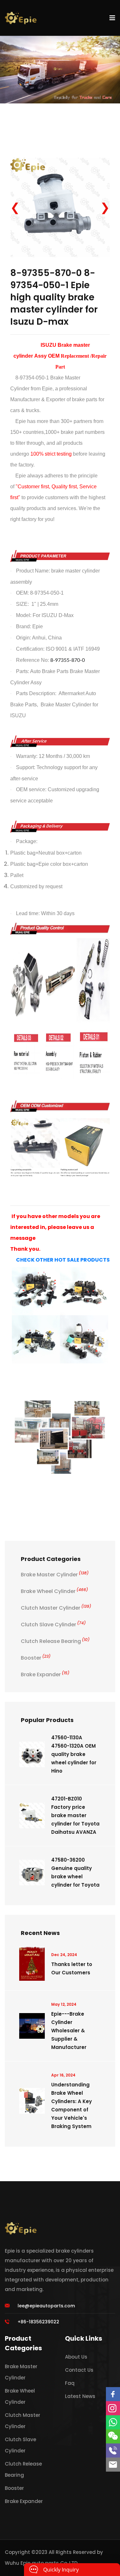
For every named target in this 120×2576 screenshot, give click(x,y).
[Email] (113, 2465)
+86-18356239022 (38, 2322)
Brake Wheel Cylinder (54, 1591)
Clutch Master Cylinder (56, 1608)
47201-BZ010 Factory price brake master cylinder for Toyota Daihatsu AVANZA (75, 1815)
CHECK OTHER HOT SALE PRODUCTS (63, 1260)
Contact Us (79, 2370)
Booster (36, 1658)
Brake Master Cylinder (55, 1575)
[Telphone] (113, 2450)
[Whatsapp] (113, 2422)
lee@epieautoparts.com (46, 2306)
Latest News (80, 2396)
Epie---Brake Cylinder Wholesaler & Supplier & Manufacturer (69, 2031)
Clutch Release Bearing (55, 1641)
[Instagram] (113, 2408)
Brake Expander (45, 1674)
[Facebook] (113, 2394)
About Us (76, 2357)
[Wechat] (113, 2436)
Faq (70, 2383)
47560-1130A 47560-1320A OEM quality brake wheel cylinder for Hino (74, 1754)
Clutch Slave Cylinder (53, 1625)
